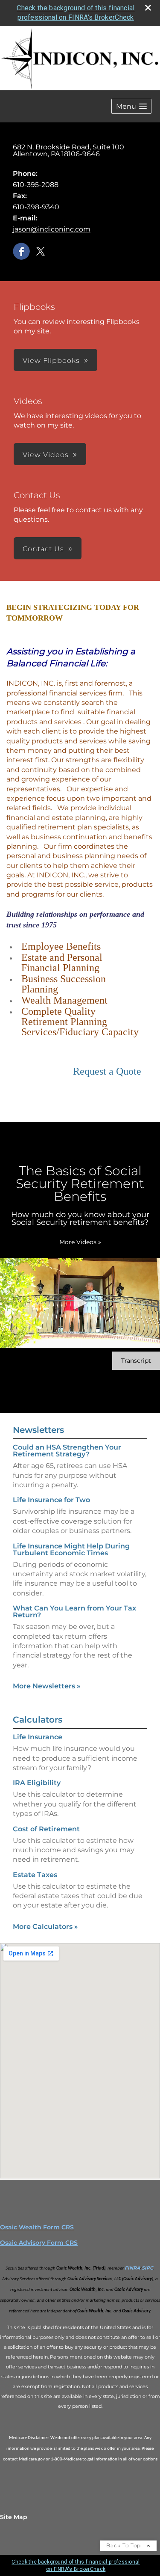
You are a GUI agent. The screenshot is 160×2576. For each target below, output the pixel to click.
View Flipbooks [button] (51, 361)
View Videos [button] (46, 455)
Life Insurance (38, 1737)
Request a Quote (107, 1071)
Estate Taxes (35, 1875)
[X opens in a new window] (41, 252)
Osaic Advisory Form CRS (39, 2243)
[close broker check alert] (148, 8)
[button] (131, 106)
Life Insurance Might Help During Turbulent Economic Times (71, 1549)
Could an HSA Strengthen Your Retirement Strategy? (67, 1451)
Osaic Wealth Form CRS (37, 2227)
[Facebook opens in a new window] (21, 252)
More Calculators (45, 1927)
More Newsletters (47, 1686)
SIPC (147, 2268)
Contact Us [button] (43, 549)
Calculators (38, 1720)
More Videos (80, 1242)
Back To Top (124, 2545)
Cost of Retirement (46, 1829)
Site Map (14, 2517)
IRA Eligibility (37, 1783)
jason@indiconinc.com (52, 229)
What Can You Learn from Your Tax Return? (74, 1612)
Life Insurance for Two (51, 1500)
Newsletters (38, 1430)
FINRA (132, 2268)
